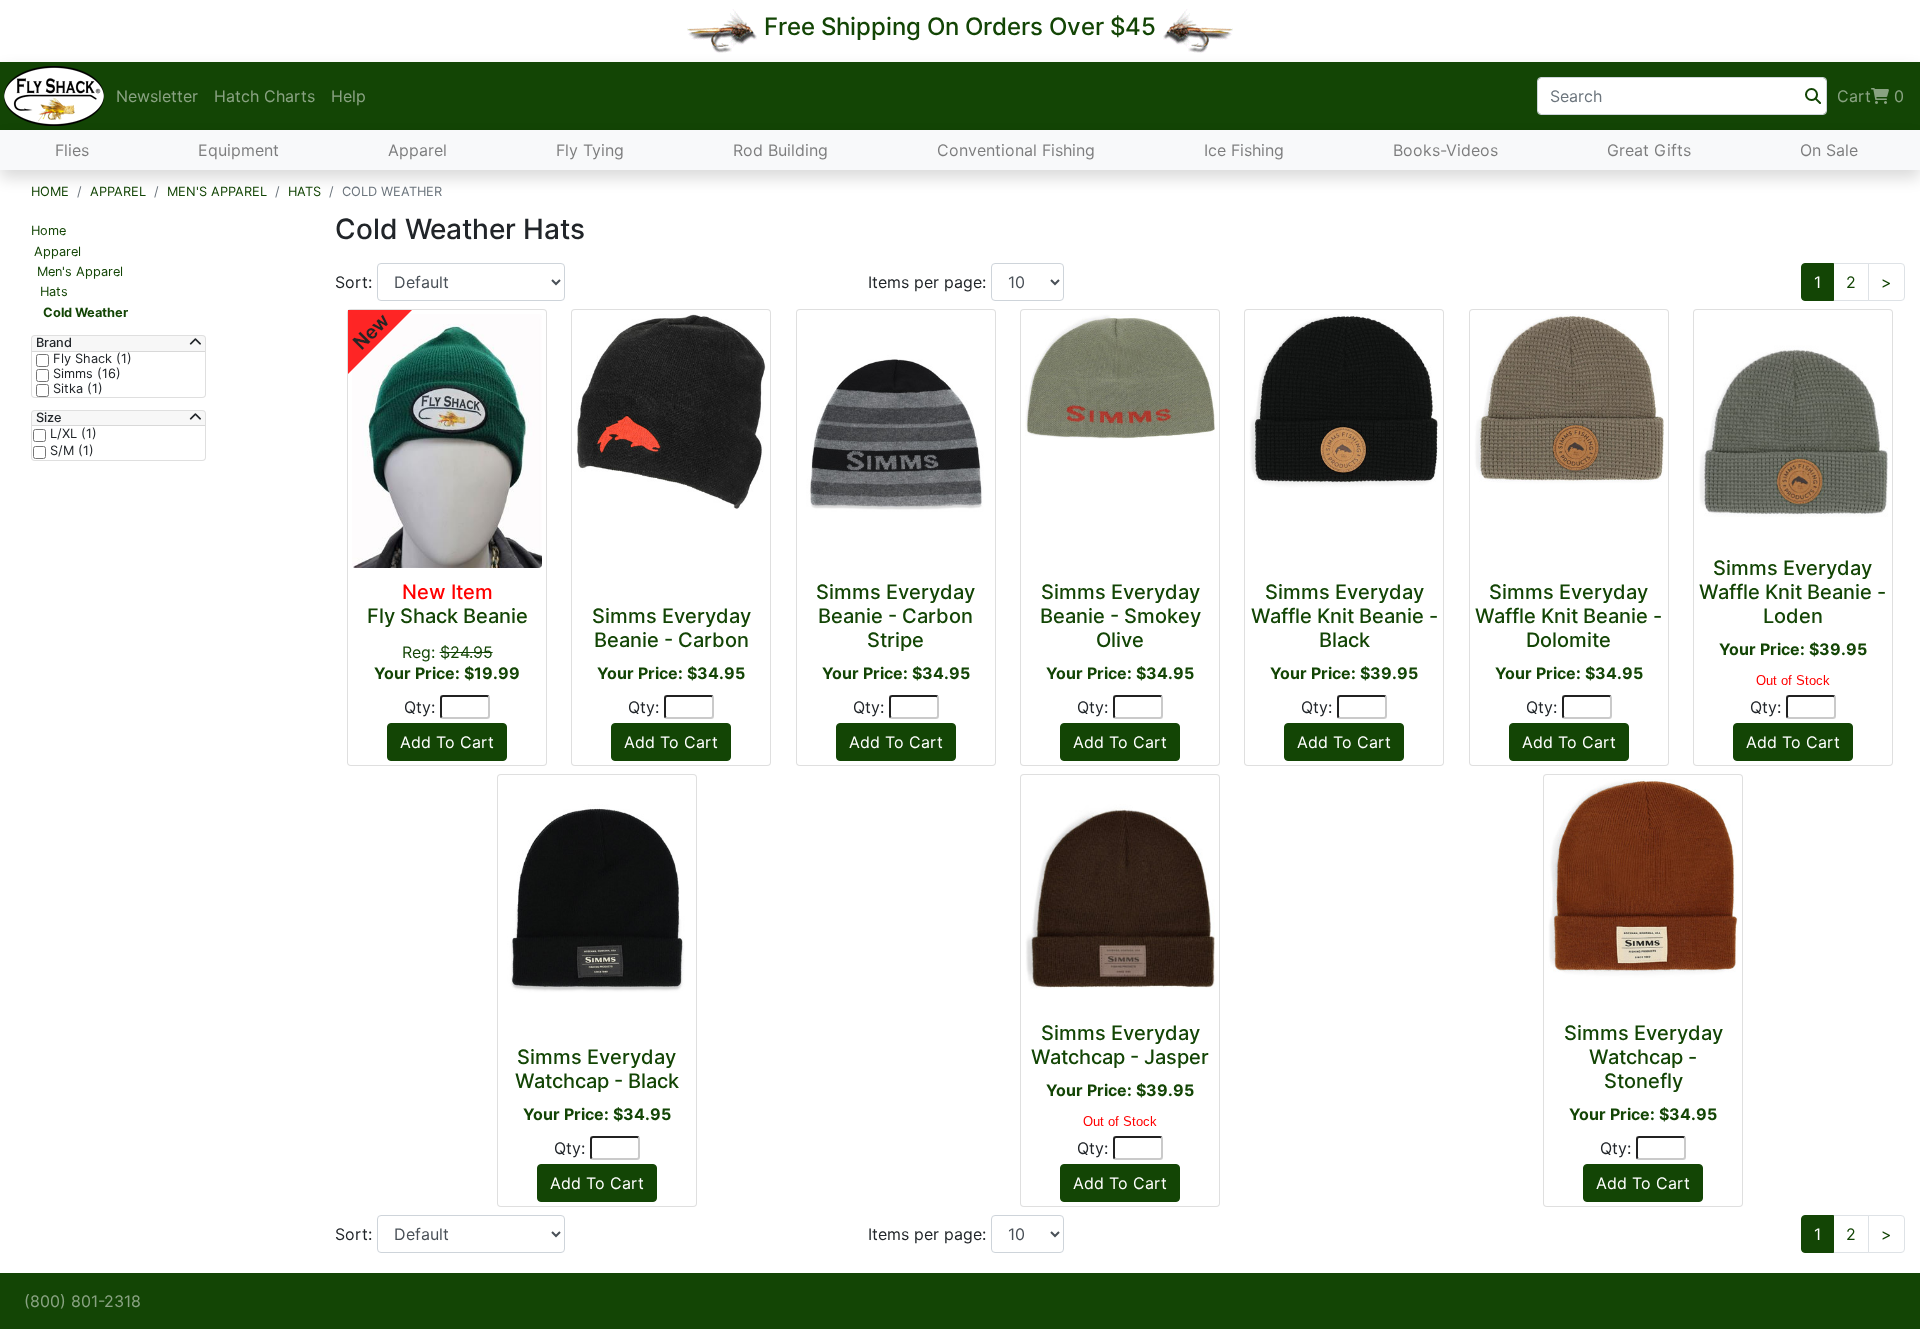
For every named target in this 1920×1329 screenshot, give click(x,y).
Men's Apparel (217, 191)
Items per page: (929, 282)
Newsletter (157, 96)
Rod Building (780, 150)
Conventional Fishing (1016, 150)
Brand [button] (54, 343)
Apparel (417, 150)
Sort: (356, 282)
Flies (72, 150)
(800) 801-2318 (82, 1301)
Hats (304, 191)
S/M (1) (70, 451)
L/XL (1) (71, 434)
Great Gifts (1649, 150)
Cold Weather (85, 312)
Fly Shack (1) (90, 359)
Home (50, 191)
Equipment (238, 150)
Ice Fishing (1244, 150)
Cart (1870, 96)
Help (348, 96)
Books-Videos (1445, 150)
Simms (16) (85, 374)
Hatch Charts (264, 96)
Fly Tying (590, 150)
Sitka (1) (76, 389)
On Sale (1829, 150)
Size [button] (49, 418)
